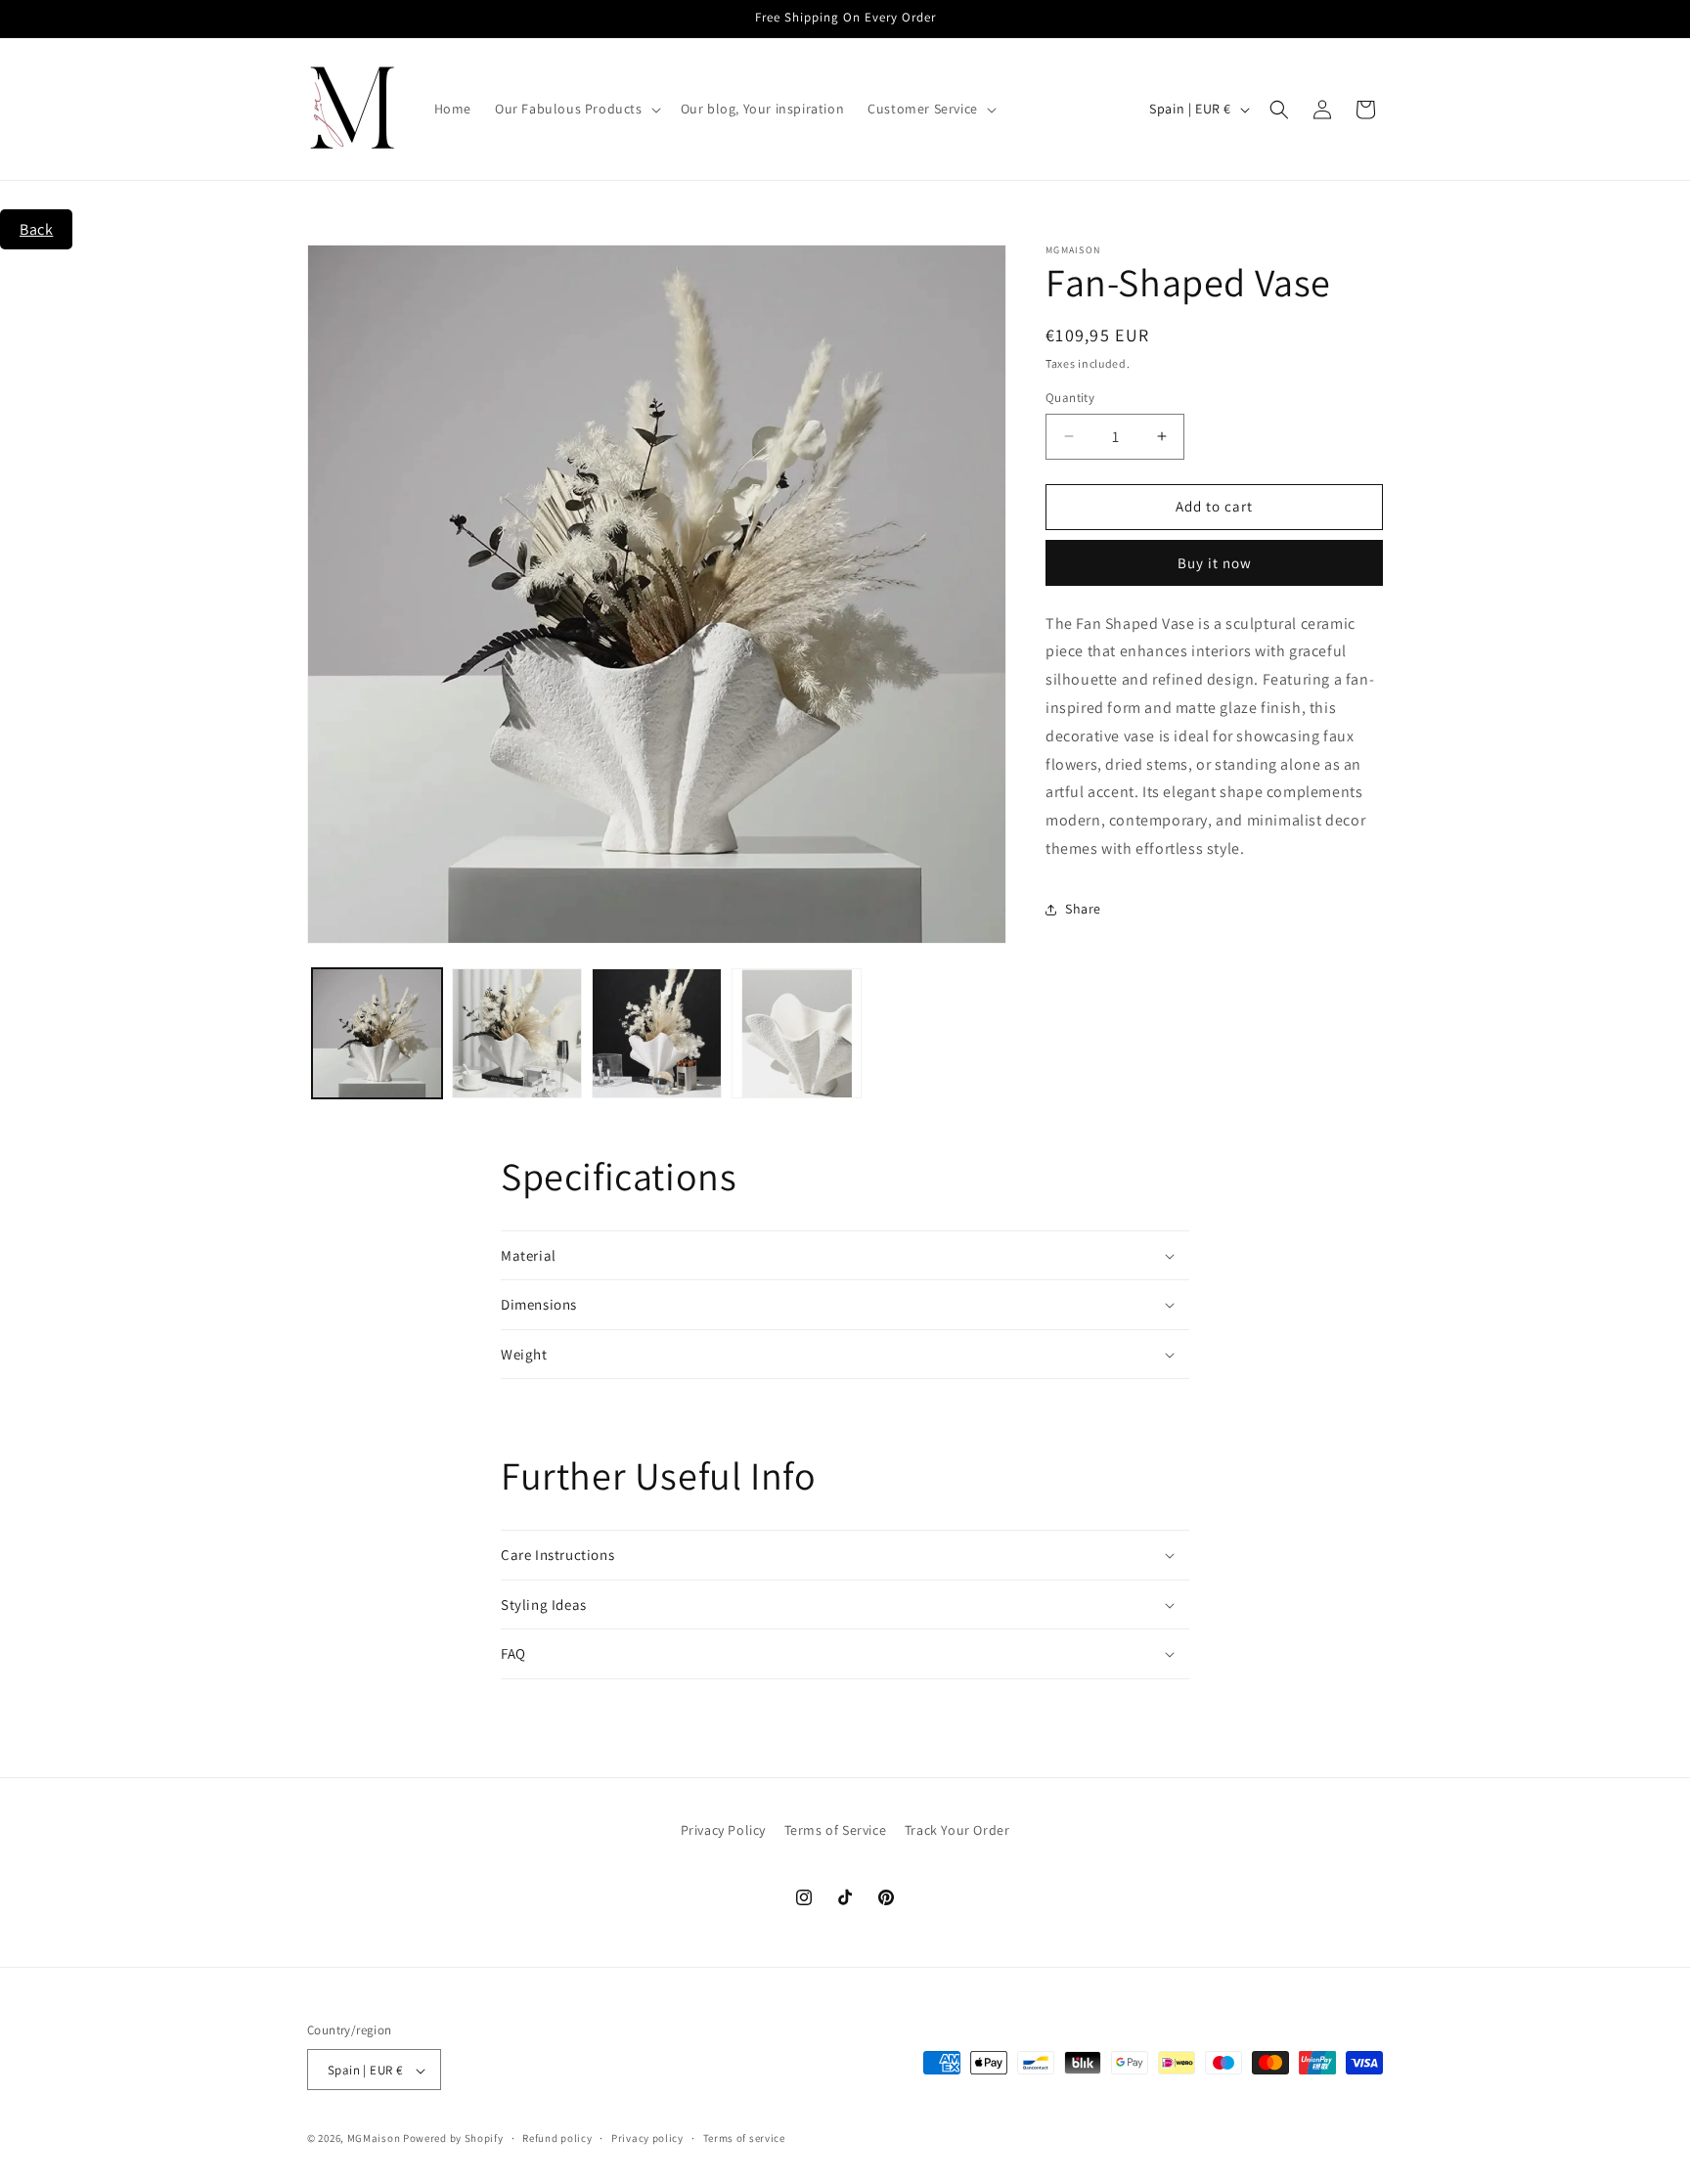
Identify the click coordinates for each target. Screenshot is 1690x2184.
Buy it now (1215, 563)
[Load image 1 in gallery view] (377, 1033)
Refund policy (557, 2138)
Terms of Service (836, 1830)
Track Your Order (957, 1830)
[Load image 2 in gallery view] (517, 1033)
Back (36, 229)
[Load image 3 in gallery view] (657, 1033)
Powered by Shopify (453, 2139)
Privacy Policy (723, 1830)
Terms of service (744, 2138)
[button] (576, 109)
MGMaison (374, 2139)
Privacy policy (647, 2138)
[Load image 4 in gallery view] (797, 1033)
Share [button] (1083, 909)
